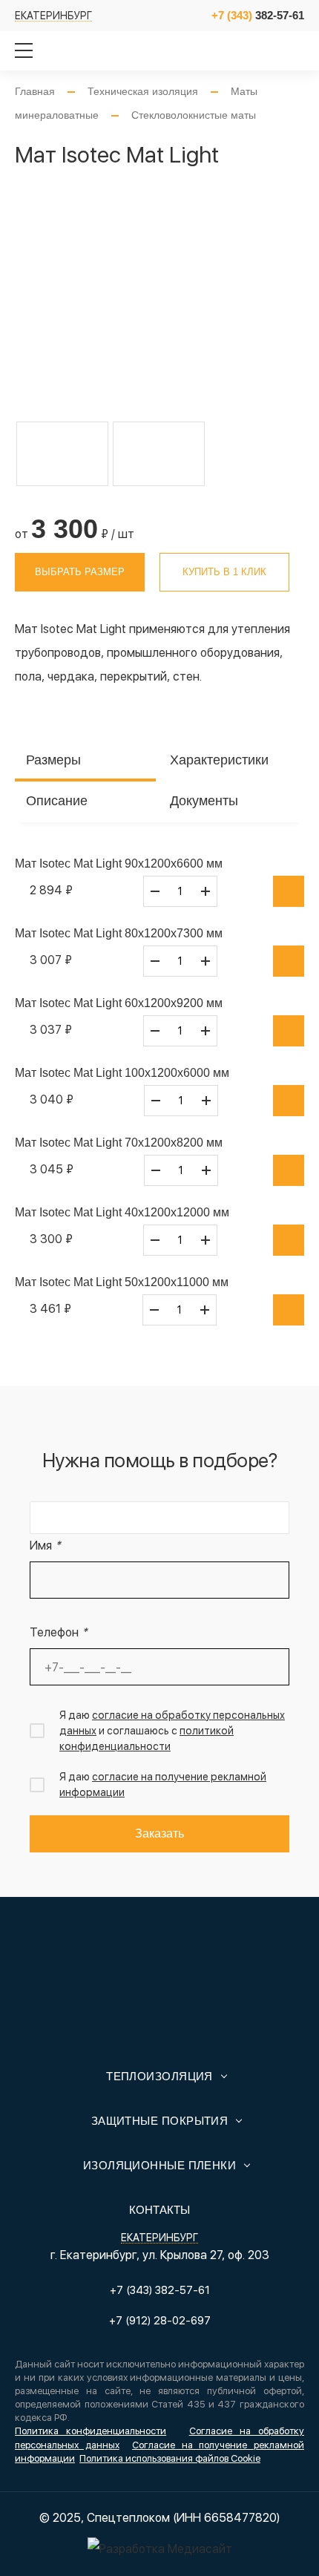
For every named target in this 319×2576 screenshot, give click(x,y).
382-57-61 (258, 15)
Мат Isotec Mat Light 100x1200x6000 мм (122, 1073)
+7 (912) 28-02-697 (160, 2321)
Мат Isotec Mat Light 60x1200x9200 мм (119, 1003)
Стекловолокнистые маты (194, 115)
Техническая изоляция (143, 91)
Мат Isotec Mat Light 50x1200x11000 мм (122, 1282)
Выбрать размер (80, 572)
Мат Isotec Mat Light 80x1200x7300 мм (119, 933)
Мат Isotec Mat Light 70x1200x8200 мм (119, 1143)
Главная (35, 91)
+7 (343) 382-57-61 (160, 2290)
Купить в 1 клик (224, 572)
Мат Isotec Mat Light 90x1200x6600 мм (119, 863)
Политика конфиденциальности (91, 2431)
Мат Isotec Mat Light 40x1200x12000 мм (122, 1212)
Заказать (159, 1833)
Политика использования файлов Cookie (170, 2458)
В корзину (289, 891)
